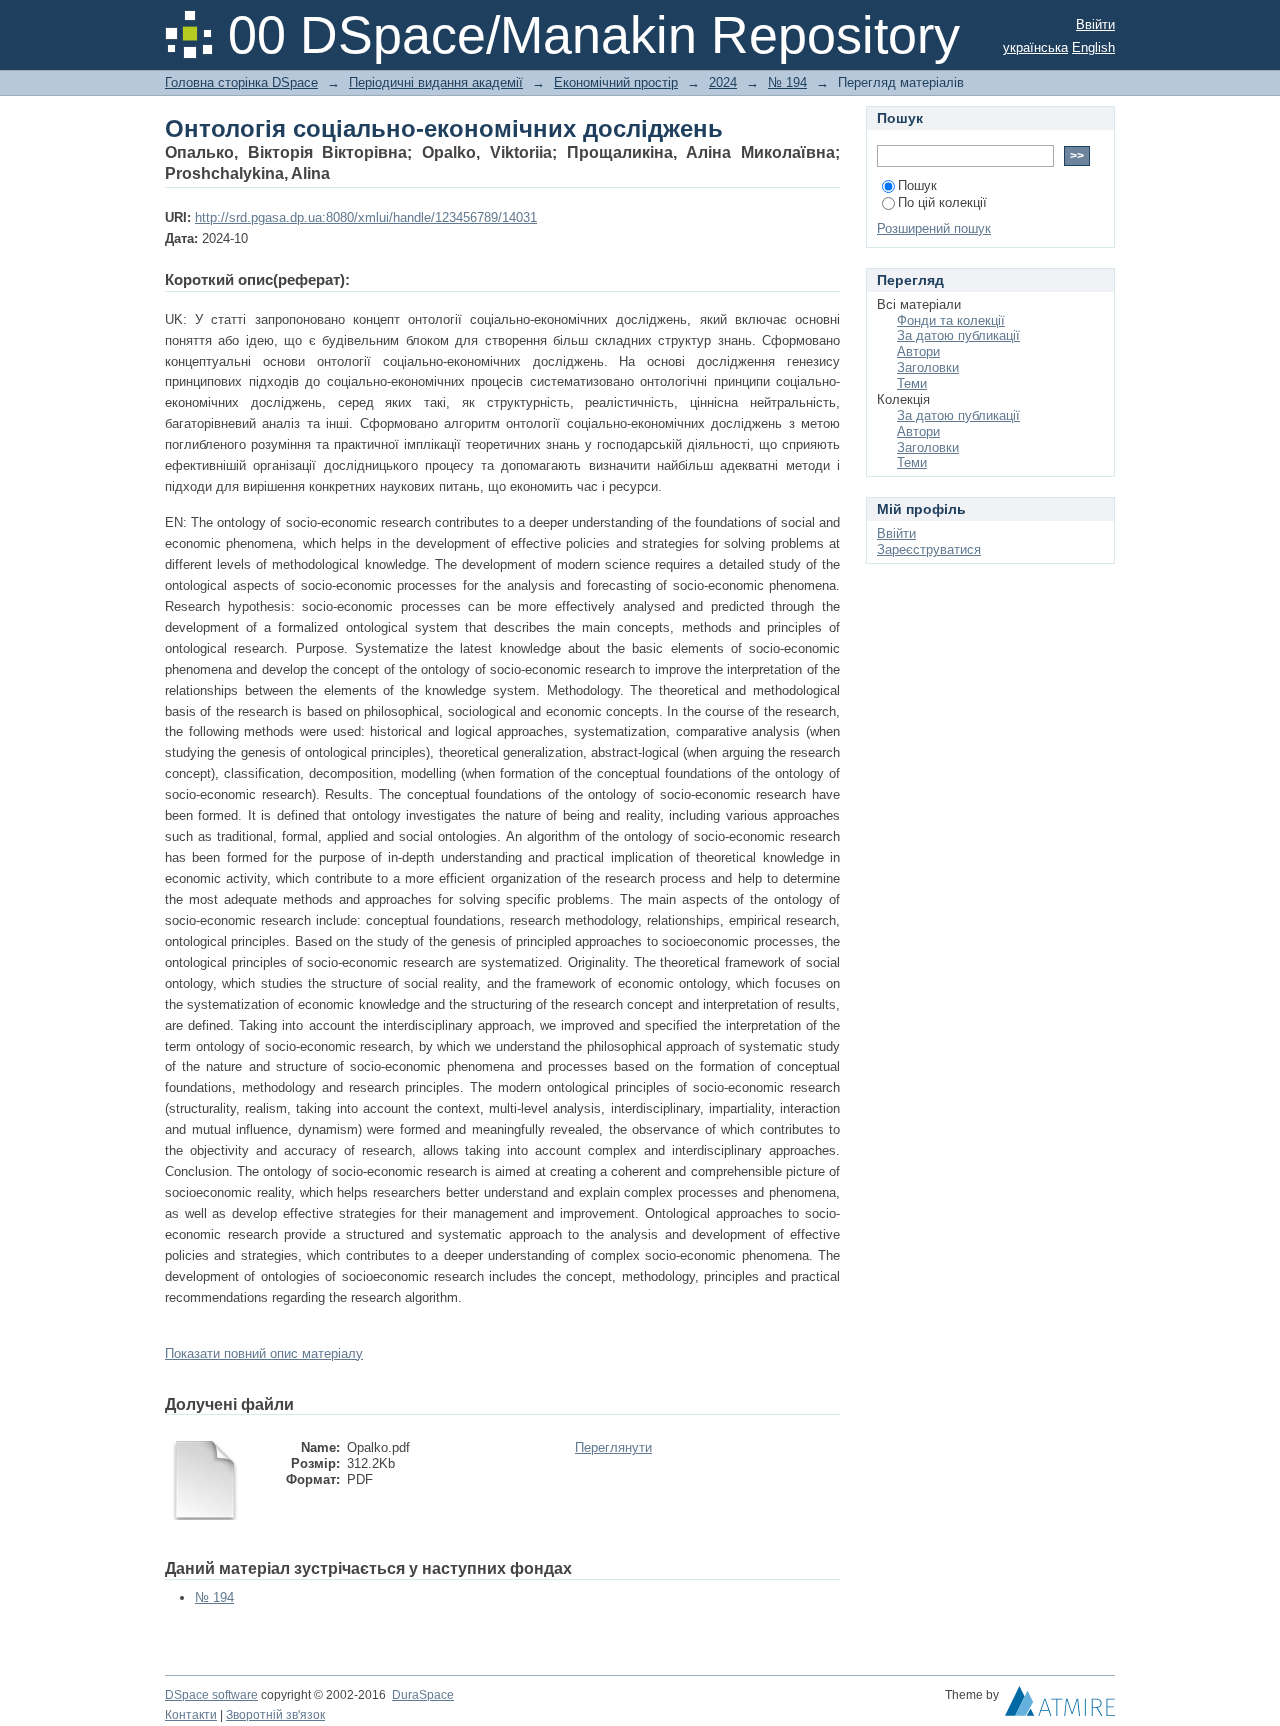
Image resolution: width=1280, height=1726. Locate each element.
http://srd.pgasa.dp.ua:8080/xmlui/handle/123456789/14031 (366, 217)
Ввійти (1095, 24)
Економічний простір (616, 82)
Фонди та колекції (951, 320)
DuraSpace (423, 1695)
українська (1035, 47)
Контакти (191, 1715)
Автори (918, 351)
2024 (723, 82)
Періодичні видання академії (436, 82)
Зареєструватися (929, 549)
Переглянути (613, 1447)
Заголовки (928, 367)
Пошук (917, 185)
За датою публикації (958, 335)
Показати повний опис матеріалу (264, 1353)
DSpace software (211, 1695)
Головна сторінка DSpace (241, 82)
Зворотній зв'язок (275, 1715)
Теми (912, 383)
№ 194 (787, 82)
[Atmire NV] (1060, 1706)
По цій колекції (942, 202)
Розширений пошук (934, 228)
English (1093, 47)
